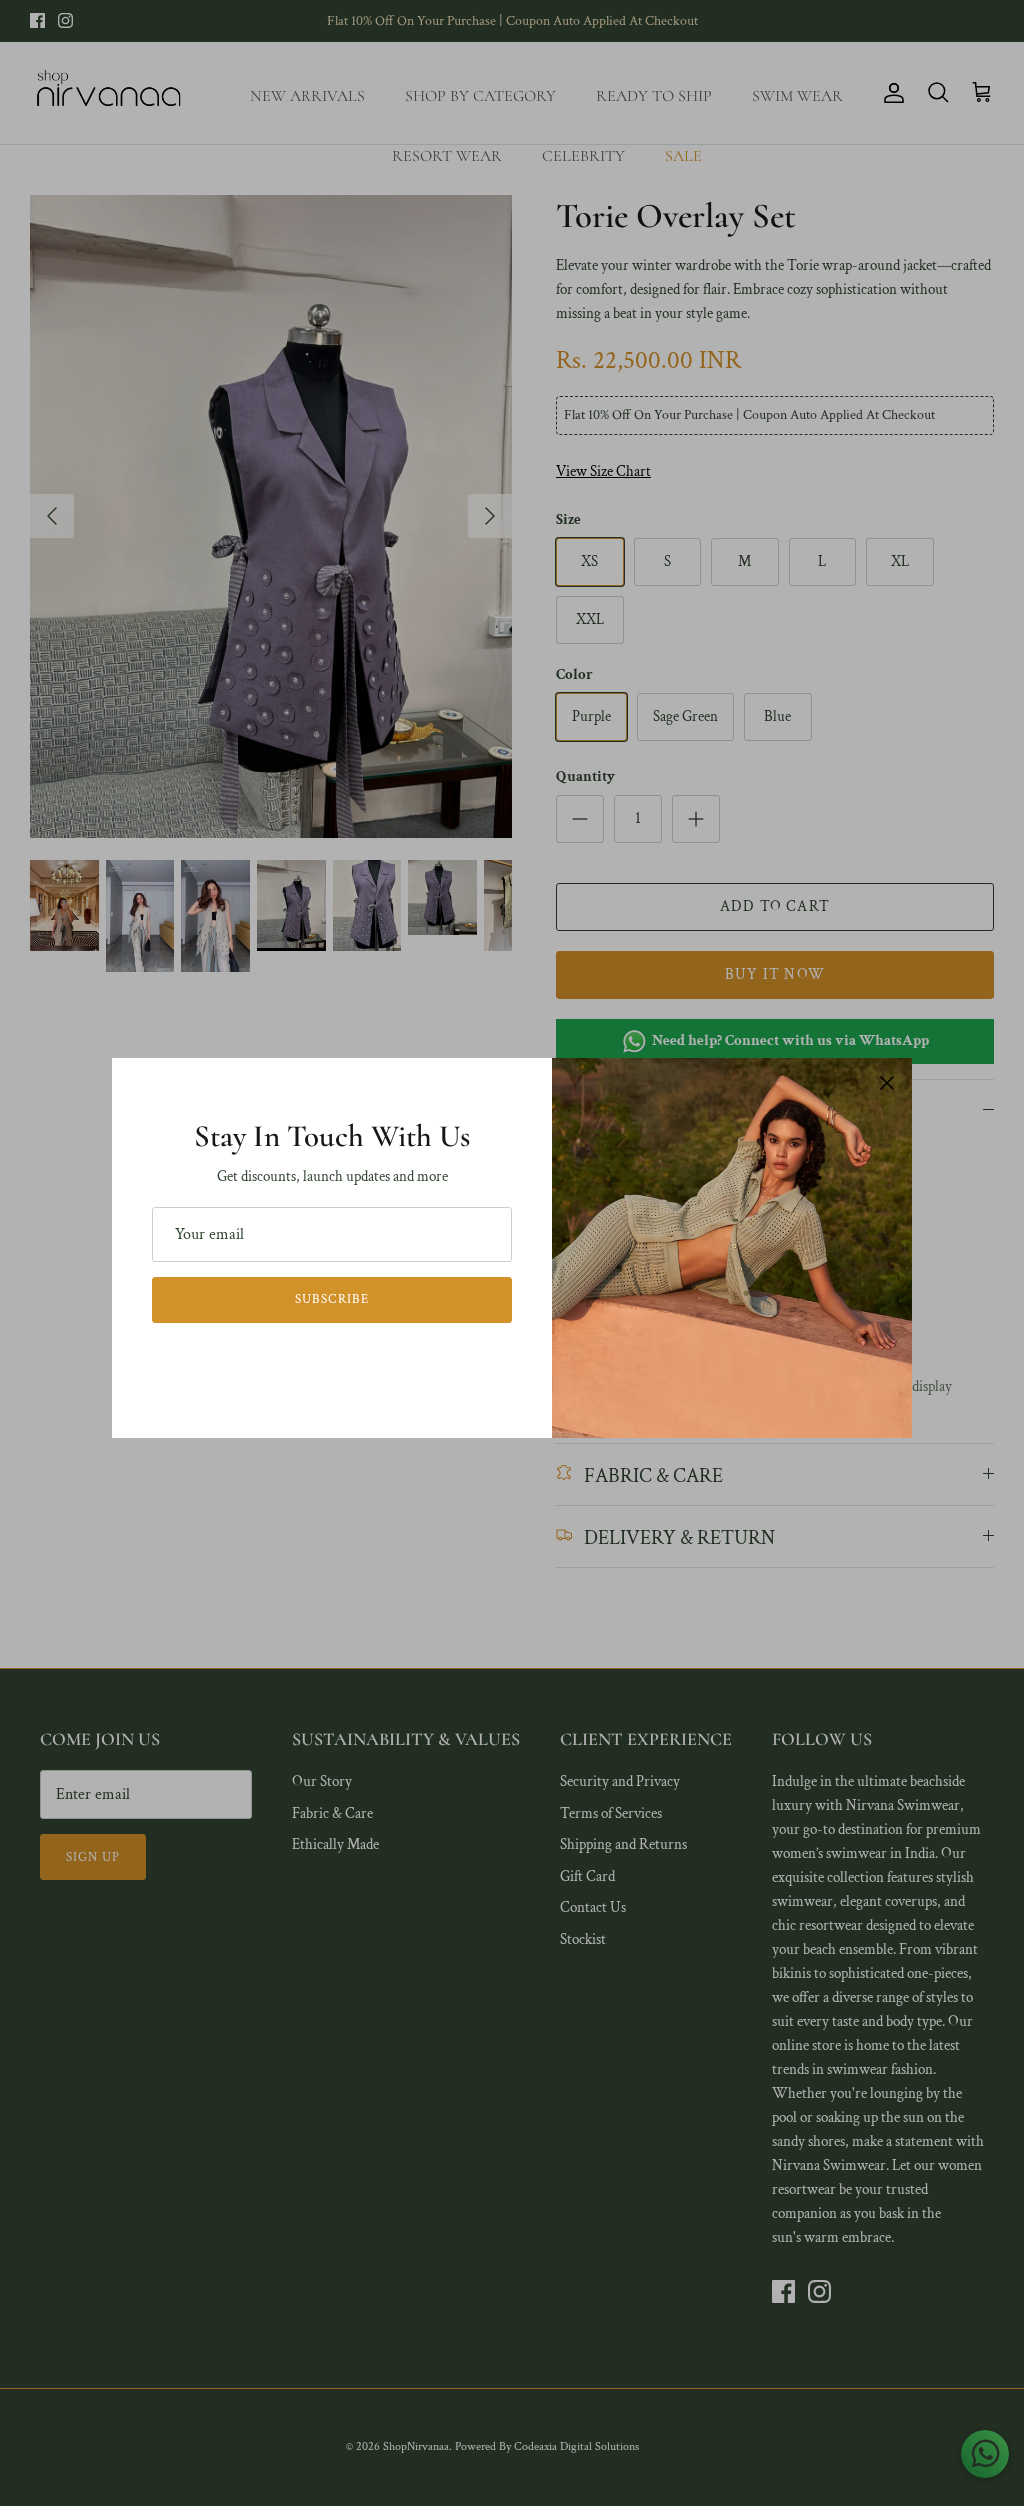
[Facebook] (318, 1360)
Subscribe (331, 1299)
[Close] (887, 1083)
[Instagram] (346, 1360)
